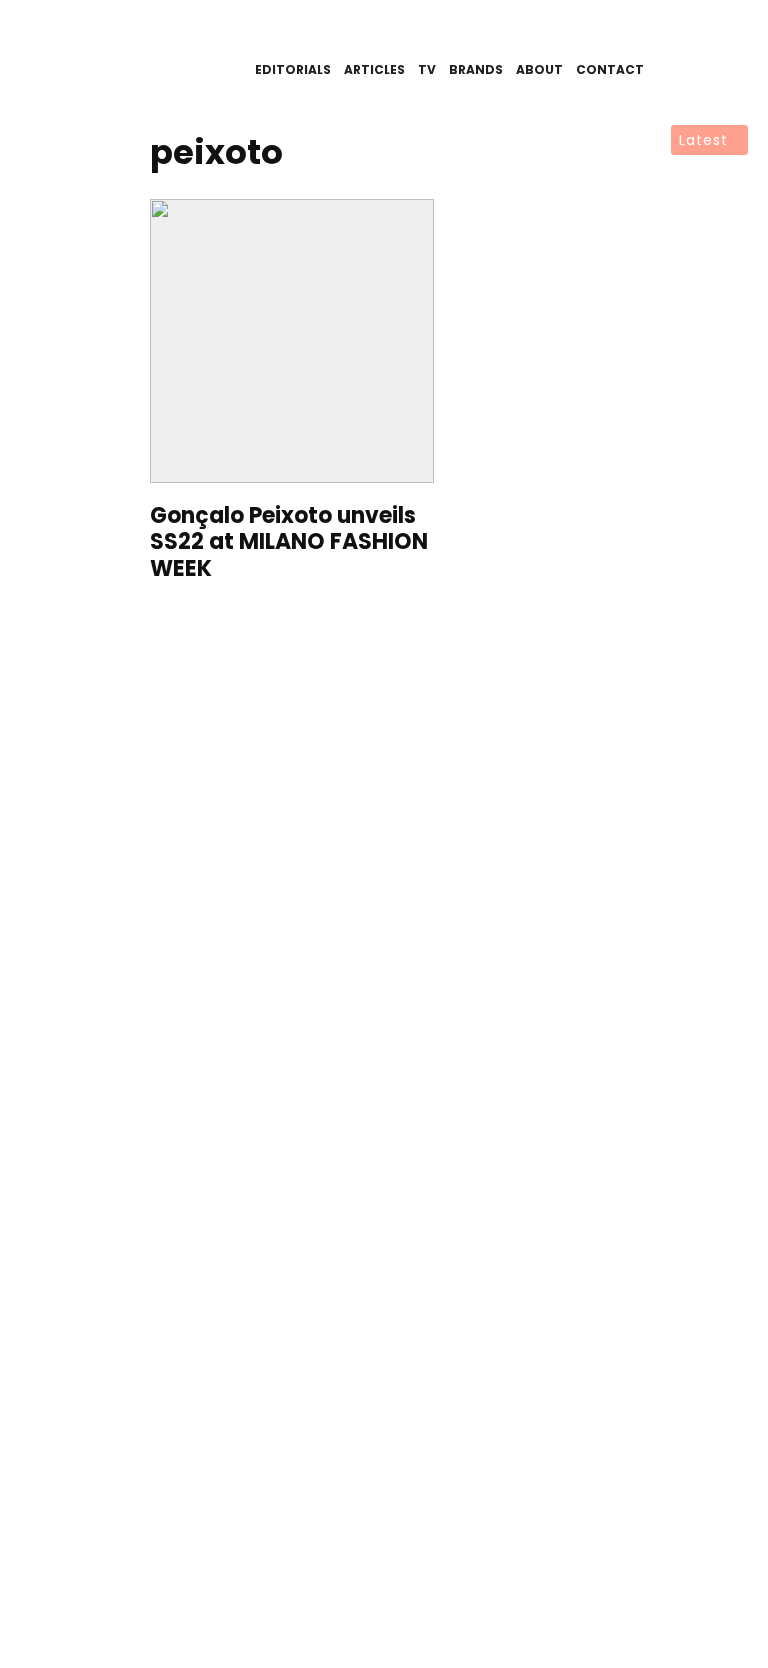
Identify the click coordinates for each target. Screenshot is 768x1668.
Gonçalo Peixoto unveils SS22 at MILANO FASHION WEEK (289, 542)
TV (427, 69)
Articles (374, 69)
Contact (610, 69)
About (539, 69)
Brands (476, 69)
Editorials (293, 69)
